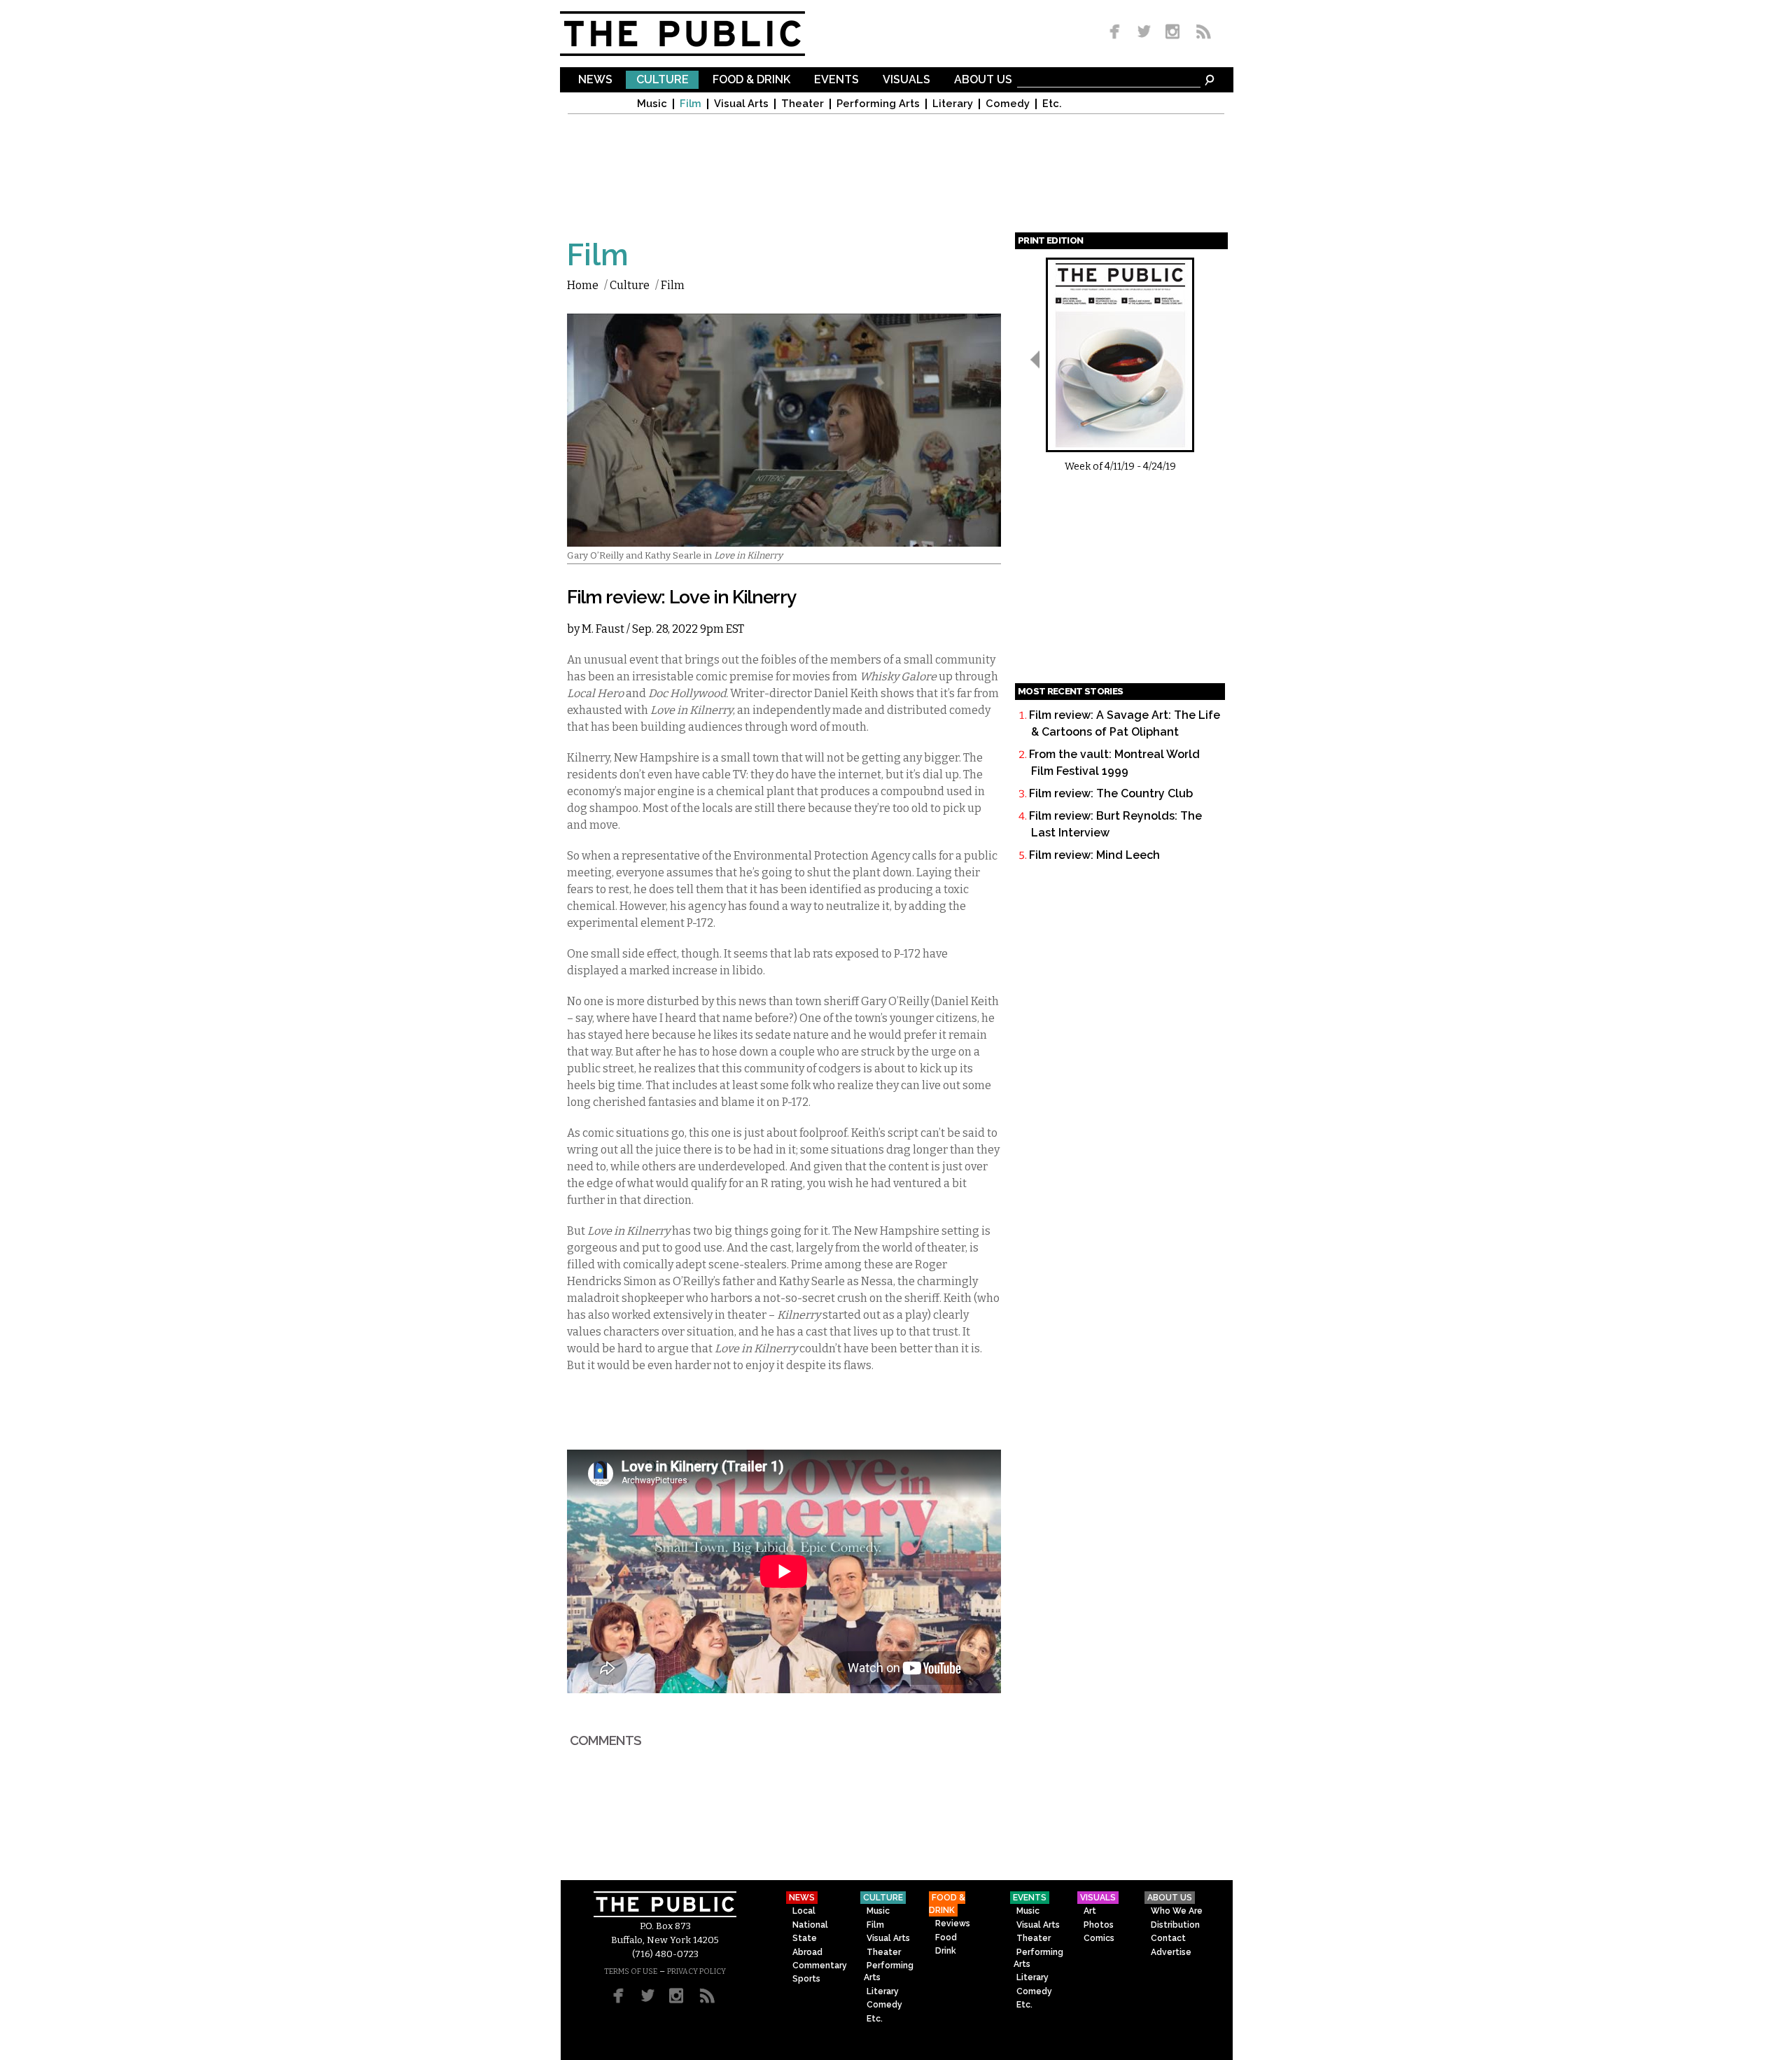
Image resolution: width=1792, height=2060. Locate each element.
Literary (953, 104)
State (805, 1938)
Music (652, 104)
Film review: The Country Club (1111, 793)
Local (804, 1911)
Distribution (1175, 1925)
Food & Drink (751, 80)
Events (836, 80)
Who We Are (1177, 1911)
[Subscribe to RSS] (1200, 33)
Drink (946, 1951)
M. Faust (603, 629)
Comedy (1008, 104)
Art (1090, 1911)
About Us (983, 80)
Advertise (1171, 1952)
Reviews (953, 1924)
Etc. (1052, 104)
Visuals (906, 80)
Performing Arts (878, 104)
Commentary (820, 1966)
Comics (1099, 1938)
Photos (1099, 1925)
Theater (803, 104)
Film (691, 104)
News (595, 80)
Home (583, 285)
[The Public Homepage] (700, 34)
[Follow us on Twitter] (1144, 33)
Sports (806, 1979)
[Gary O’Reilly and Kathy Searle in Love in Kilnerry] (784, 538)
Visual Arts (741, 104)
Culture (663, 80)
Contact (1168, 1938)
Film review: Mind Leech (1094, 855)
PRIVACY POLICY (696, 1971)
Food (946, 1938)
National (810, 1925)
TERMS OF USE (631, 1971)
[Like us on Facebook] (1117, 33)
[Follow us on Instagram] (1172, 33)
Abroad (807, 1952)
